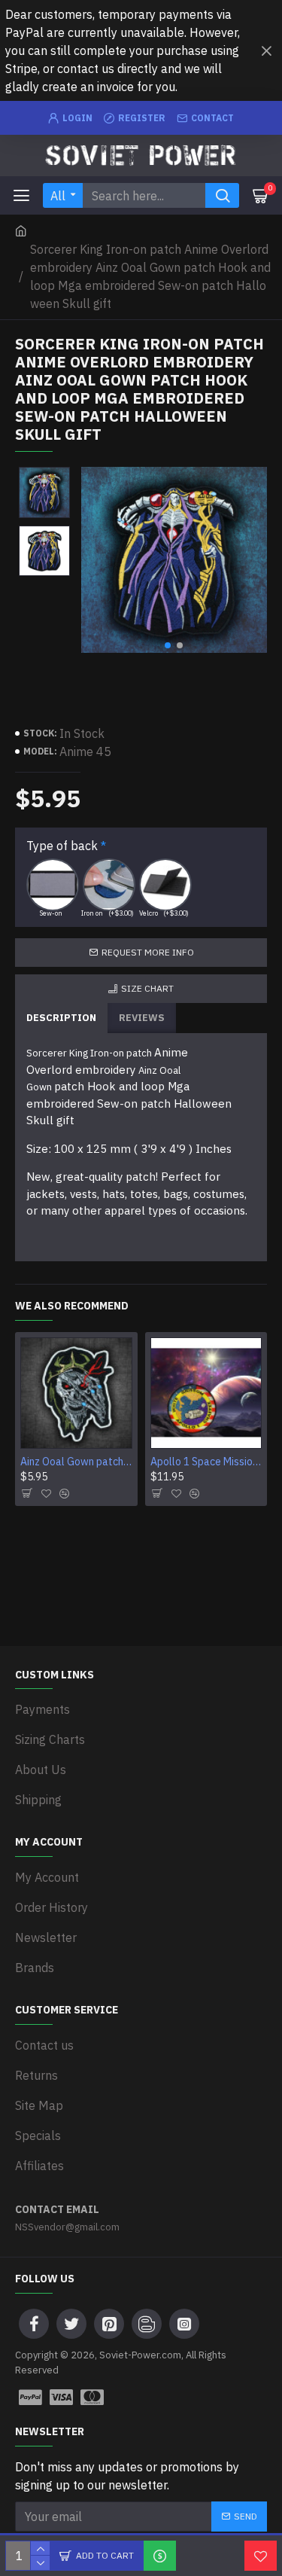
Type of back (62, 846)
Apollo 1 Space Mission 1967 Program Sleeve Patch (206, 1462)
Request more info (148, 952)
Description (61, 1018)
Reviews (142, 1018)
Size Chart (147, 988)
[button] (168, 645)
